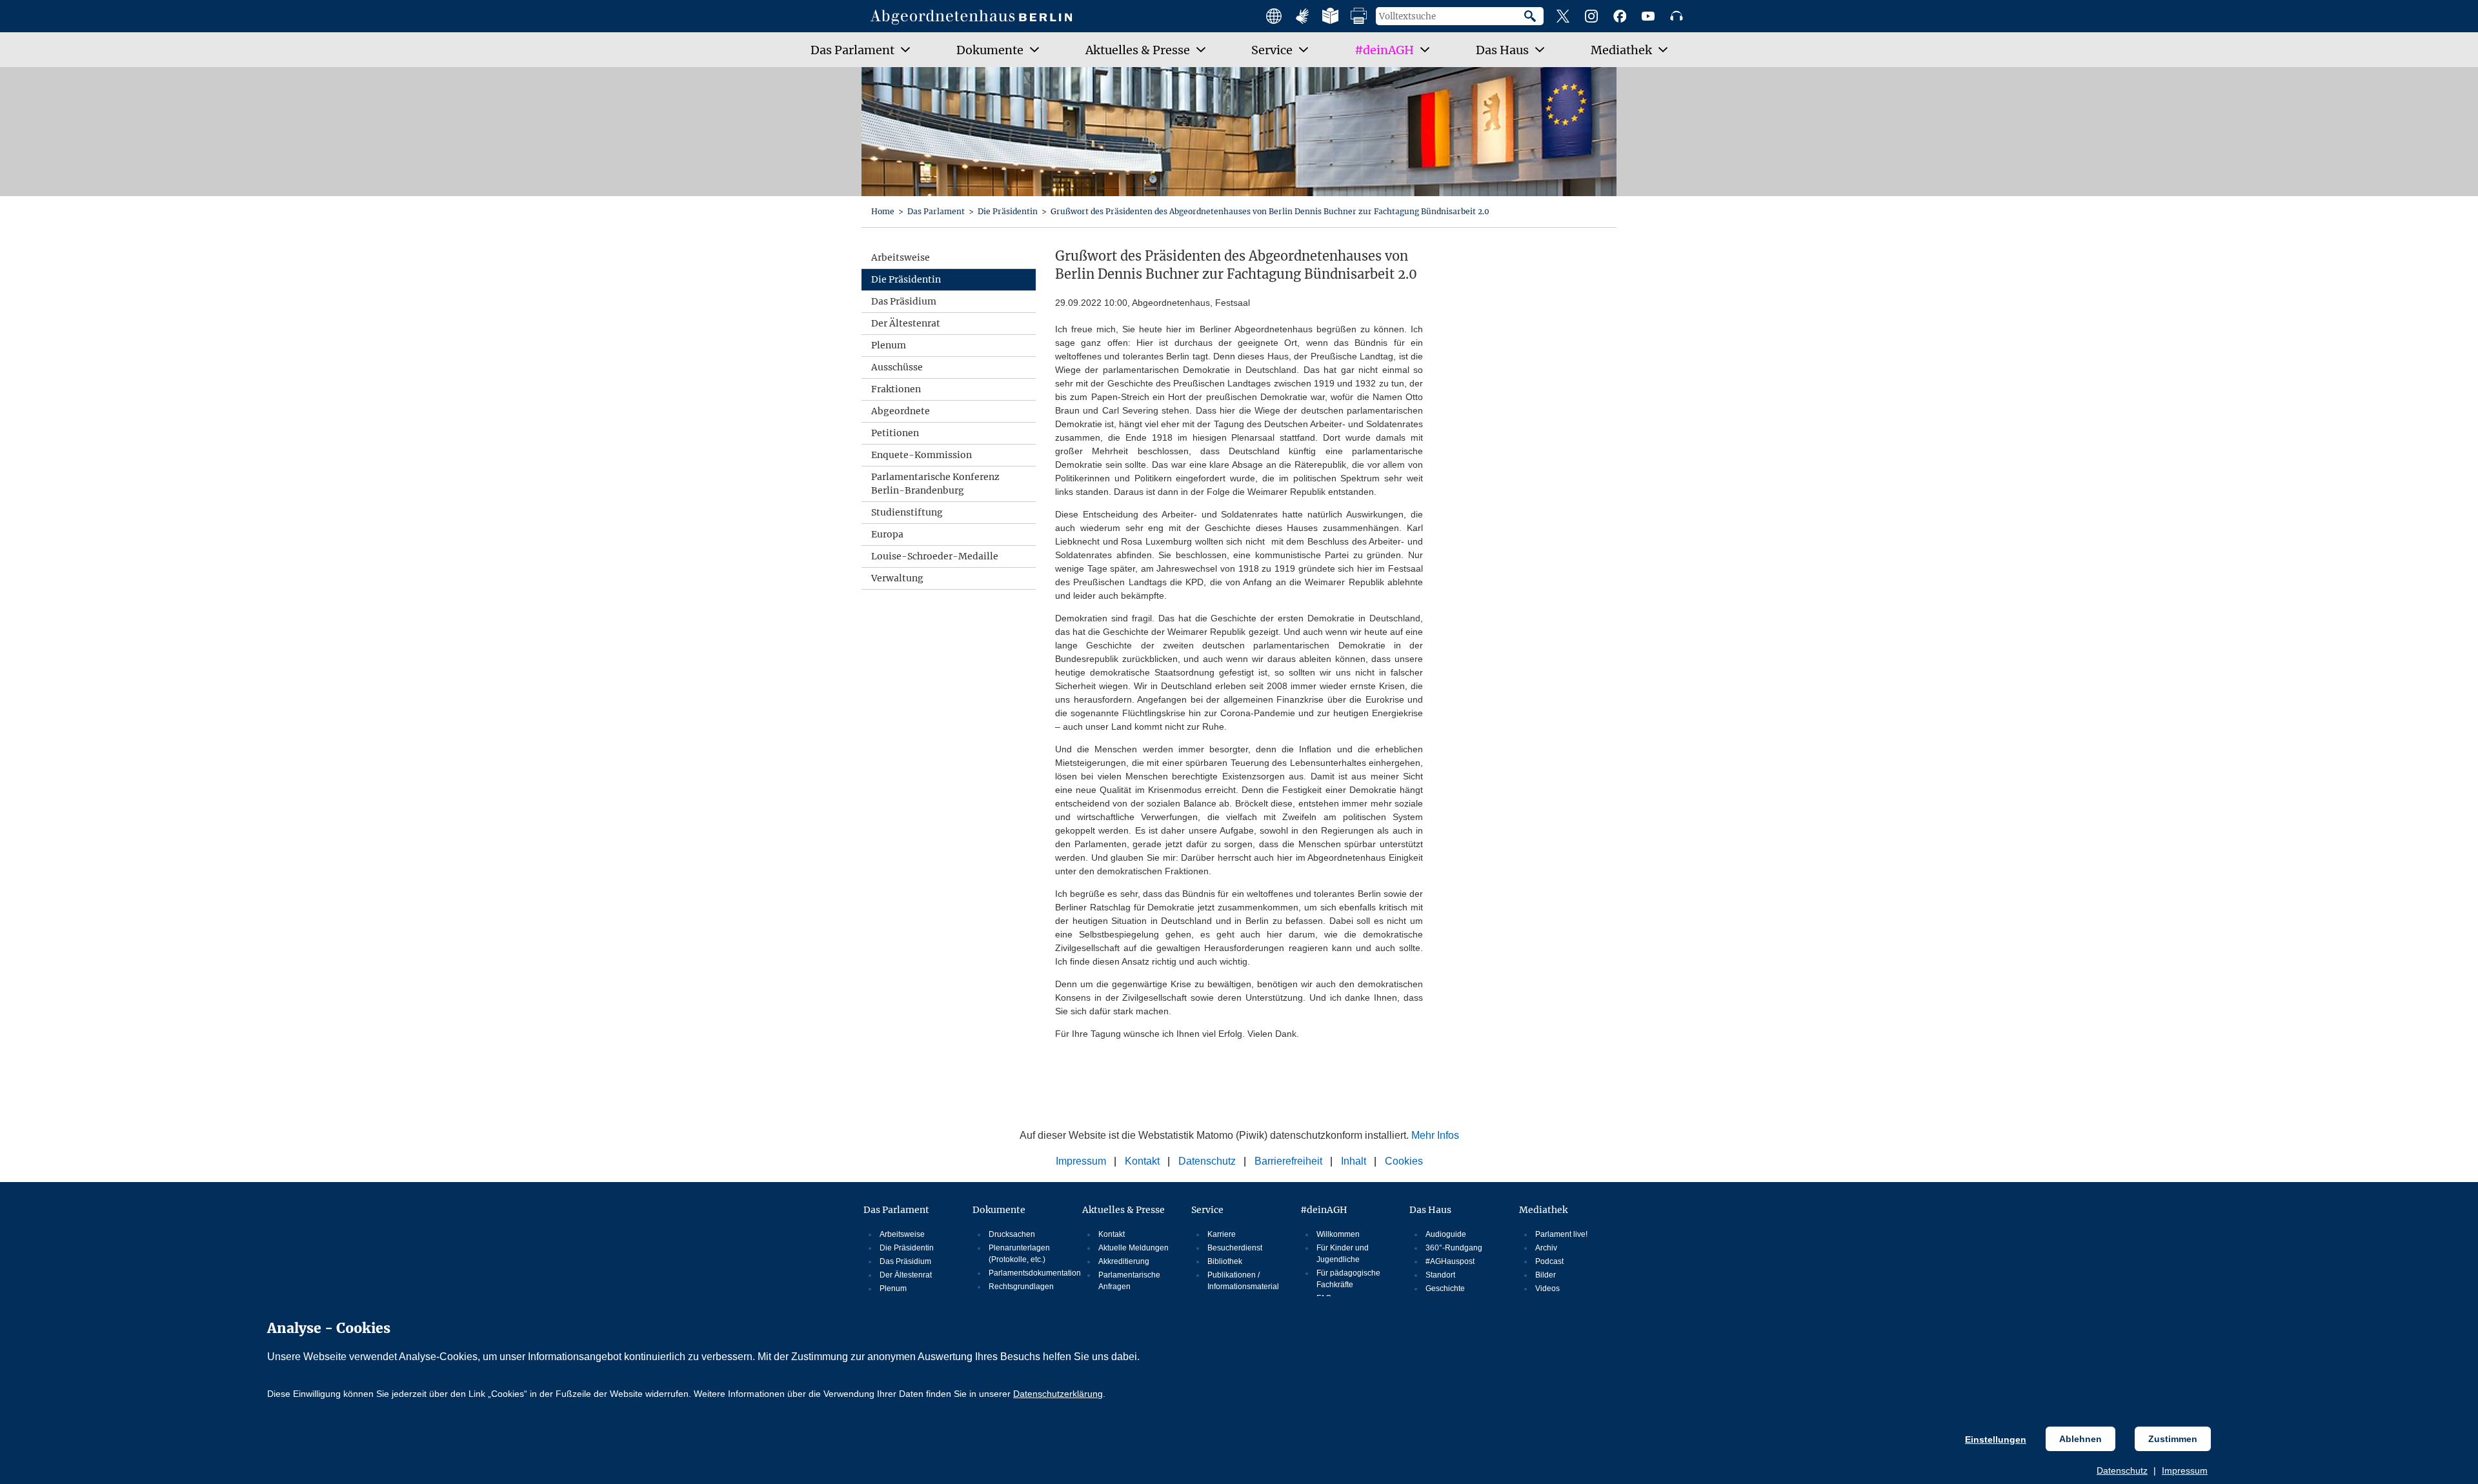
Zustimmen (2173, 1439)
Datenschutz (2122, 1470)
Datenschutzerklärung (1058, 1394)
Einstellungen (1996, 1439)
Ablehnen (2080, 1439)
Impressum (2185, 1470)
